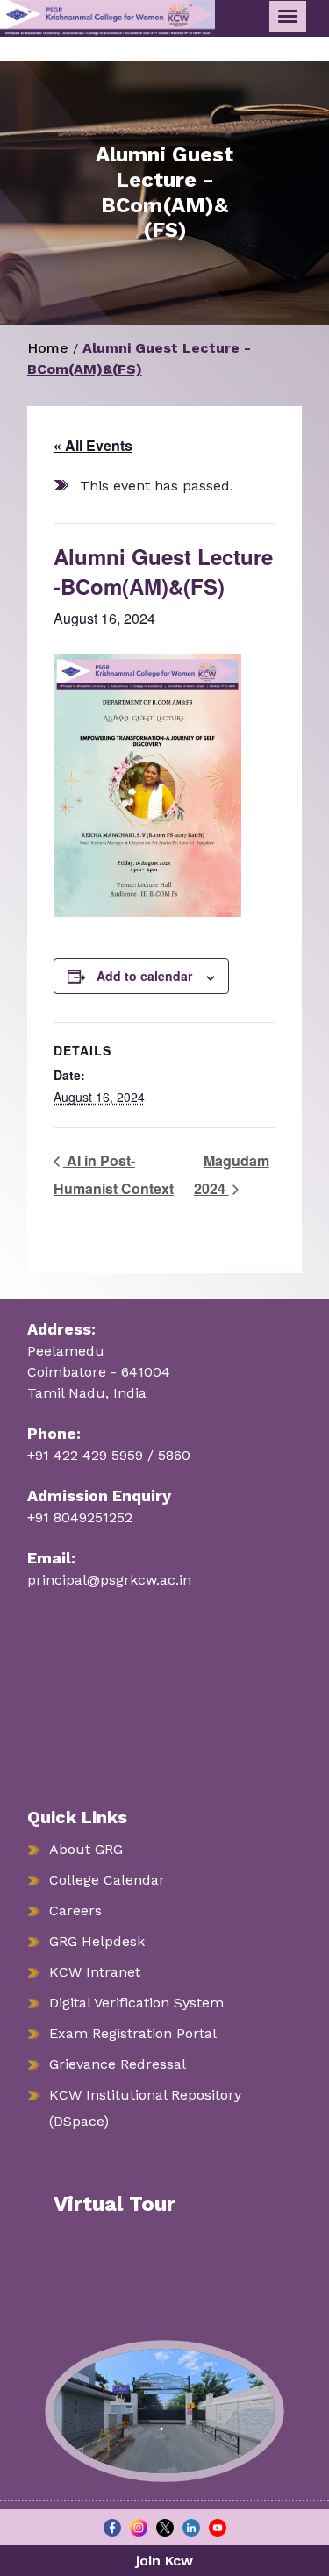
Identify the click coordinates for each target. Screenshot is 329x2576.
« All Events (93, 445)
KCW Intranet (95, 1972)
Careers (75, 1911)
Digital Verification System (136, 2003)
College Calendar (107, 1880)
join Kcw (164, 2561)
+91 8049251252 (80, 1517)
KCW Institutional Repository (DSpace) (145, 2108)
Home (48, 348)
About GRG (86, 1849)
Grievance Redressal (118, 2064)
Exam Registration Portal (133, 2033)
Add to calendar (144, 976)
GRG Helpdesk (97, 1941)
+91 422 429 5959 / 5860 (109, 1455)
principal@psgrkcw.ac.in (109, 1580)
